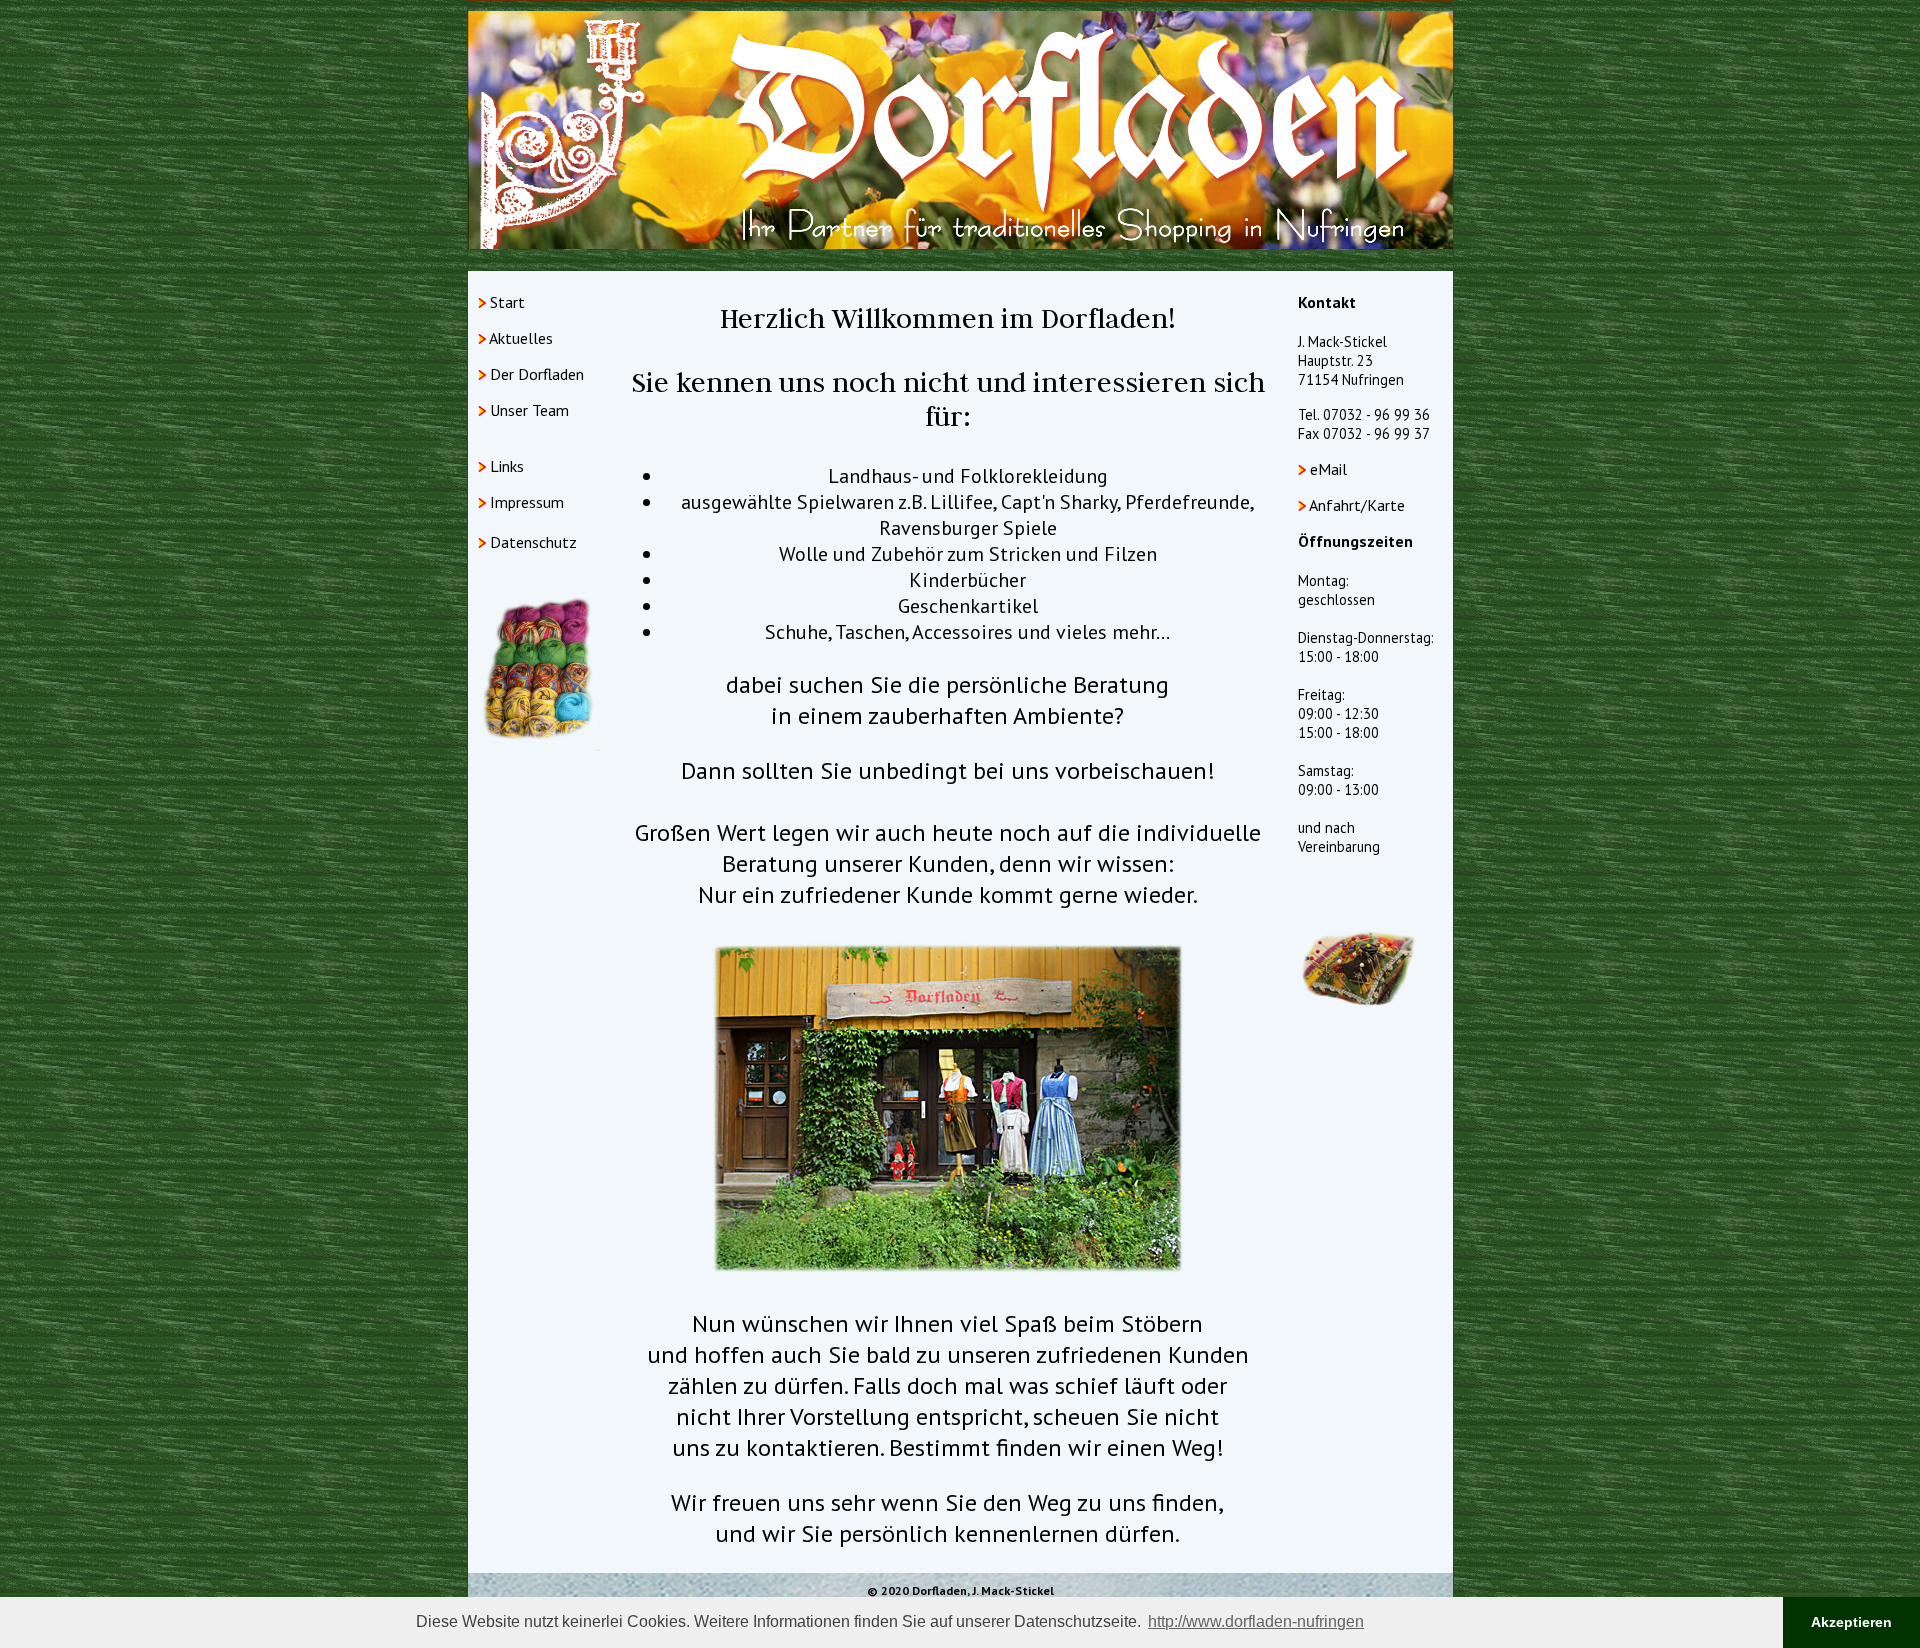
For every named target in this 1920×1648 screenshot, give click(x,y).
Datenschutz (531, 542)
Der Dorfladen (537, 374)
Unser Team (529, 410)
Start (507, 302)
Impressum (527, 502)
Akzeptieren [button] (1851, 1622)
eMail (1328, 469)
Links (507, 466)
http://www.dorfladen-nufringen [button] (1256, 1621)
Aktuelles (521, 338)
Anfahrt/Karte (1357, 505)
